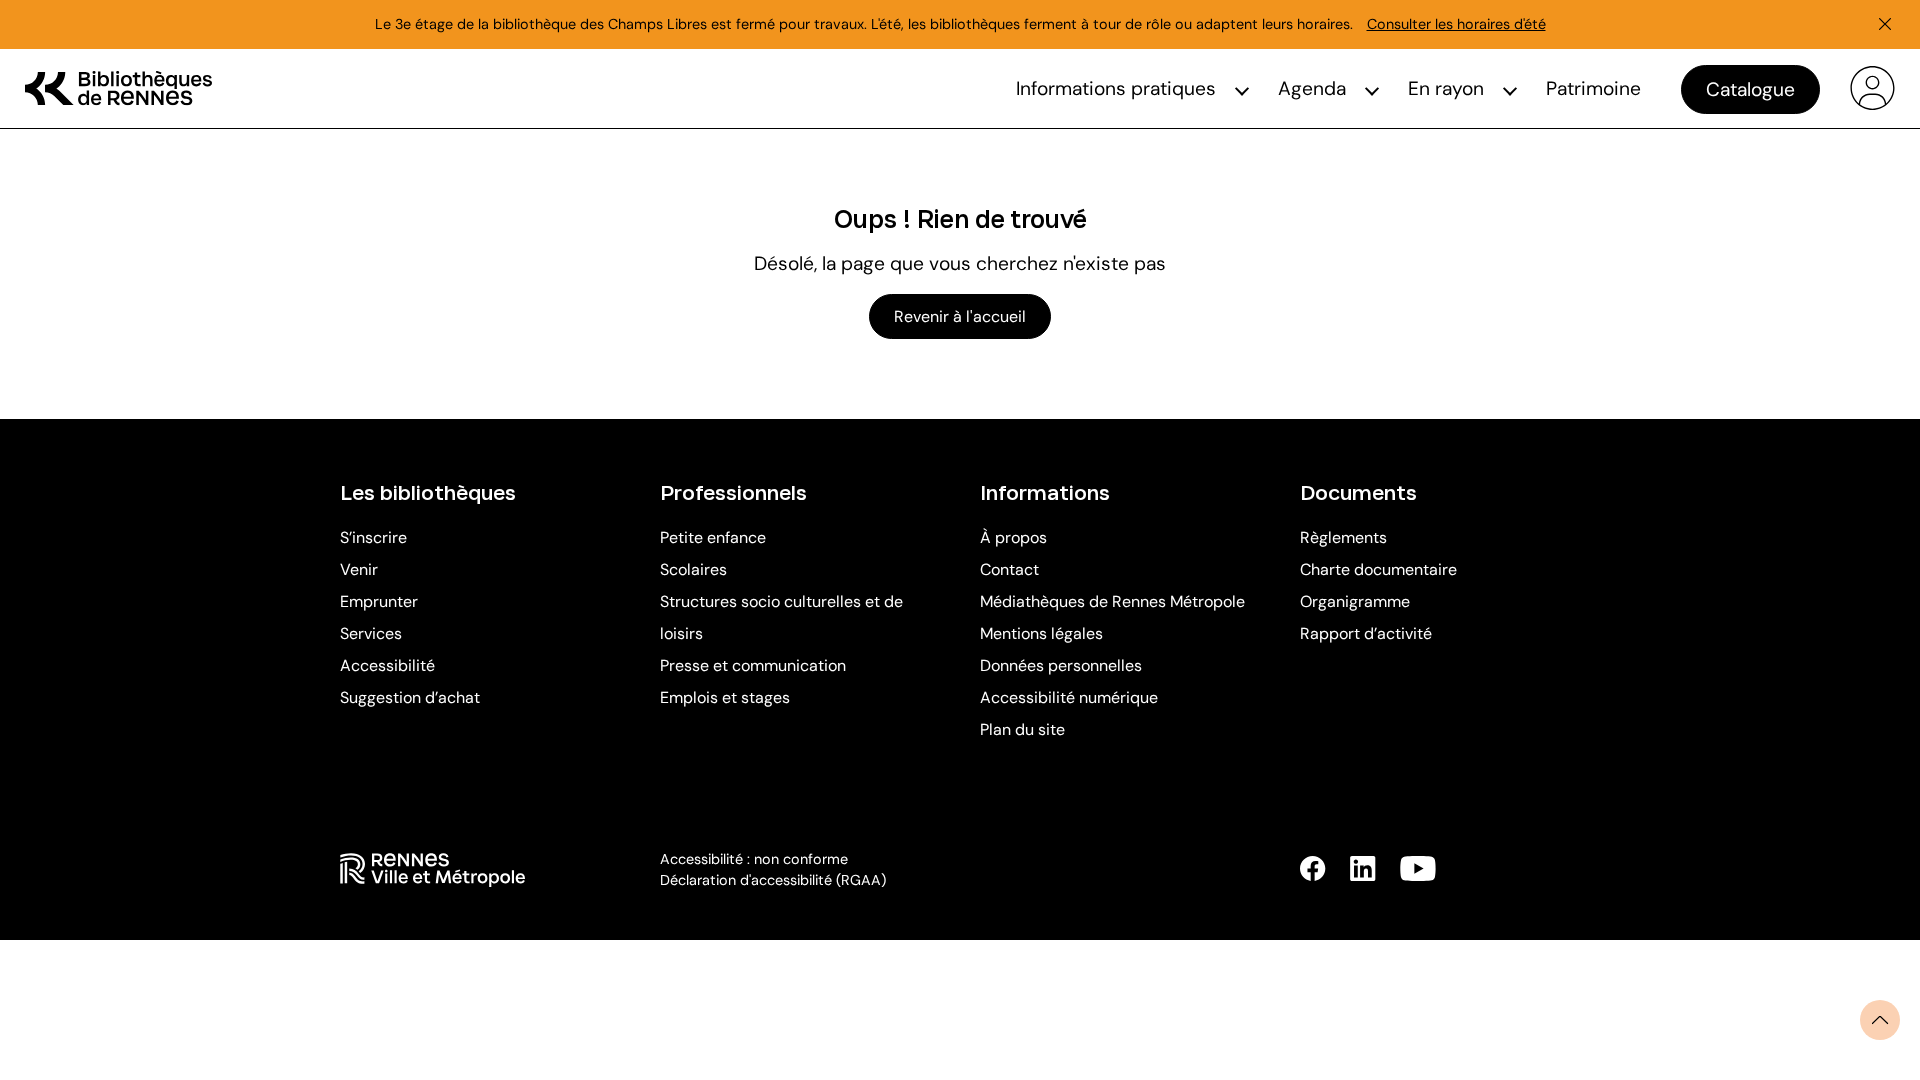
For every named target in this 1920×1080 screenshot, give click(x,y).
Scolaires (693, 569)
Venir (359, 569)
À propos (1013, 537)
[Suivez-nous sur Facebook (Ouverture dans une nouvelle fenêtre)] (1313, 868)
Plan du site (1022, 729)
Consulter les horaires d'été (1456, 24)
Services (371, 633)
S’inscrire (373, 537)
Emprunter (379, 601)
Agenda (1312, 88)
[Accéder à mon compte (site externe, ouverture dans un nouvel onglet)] (1872, 88)
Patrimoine (1593, 88)
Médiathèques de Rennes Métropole (1112, 601)
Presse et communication (753, 665)
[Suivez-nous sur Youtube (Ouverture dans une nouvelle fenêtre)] (1418, 868)
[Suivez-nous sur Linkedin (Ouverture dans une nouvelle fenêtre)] (1363, 868)
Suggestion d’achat (410, 697)
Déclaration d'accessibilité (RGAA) (773, 880)
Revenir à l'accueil (960, 316)
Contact (1009, 569)
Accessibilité (387, 665)
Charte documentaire (1378, 569)
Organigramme (1355, 601)
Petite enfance (713, 537)
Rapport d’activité (1366, 633)
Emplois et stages (725, 697)
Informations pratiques (1116, 88)
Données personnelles (1061, 665)
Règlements (1343, 537)
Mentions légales (1041, 633)
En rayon (1446, 88)
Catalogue (1750, 89)
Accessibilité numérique (1069, 697)
